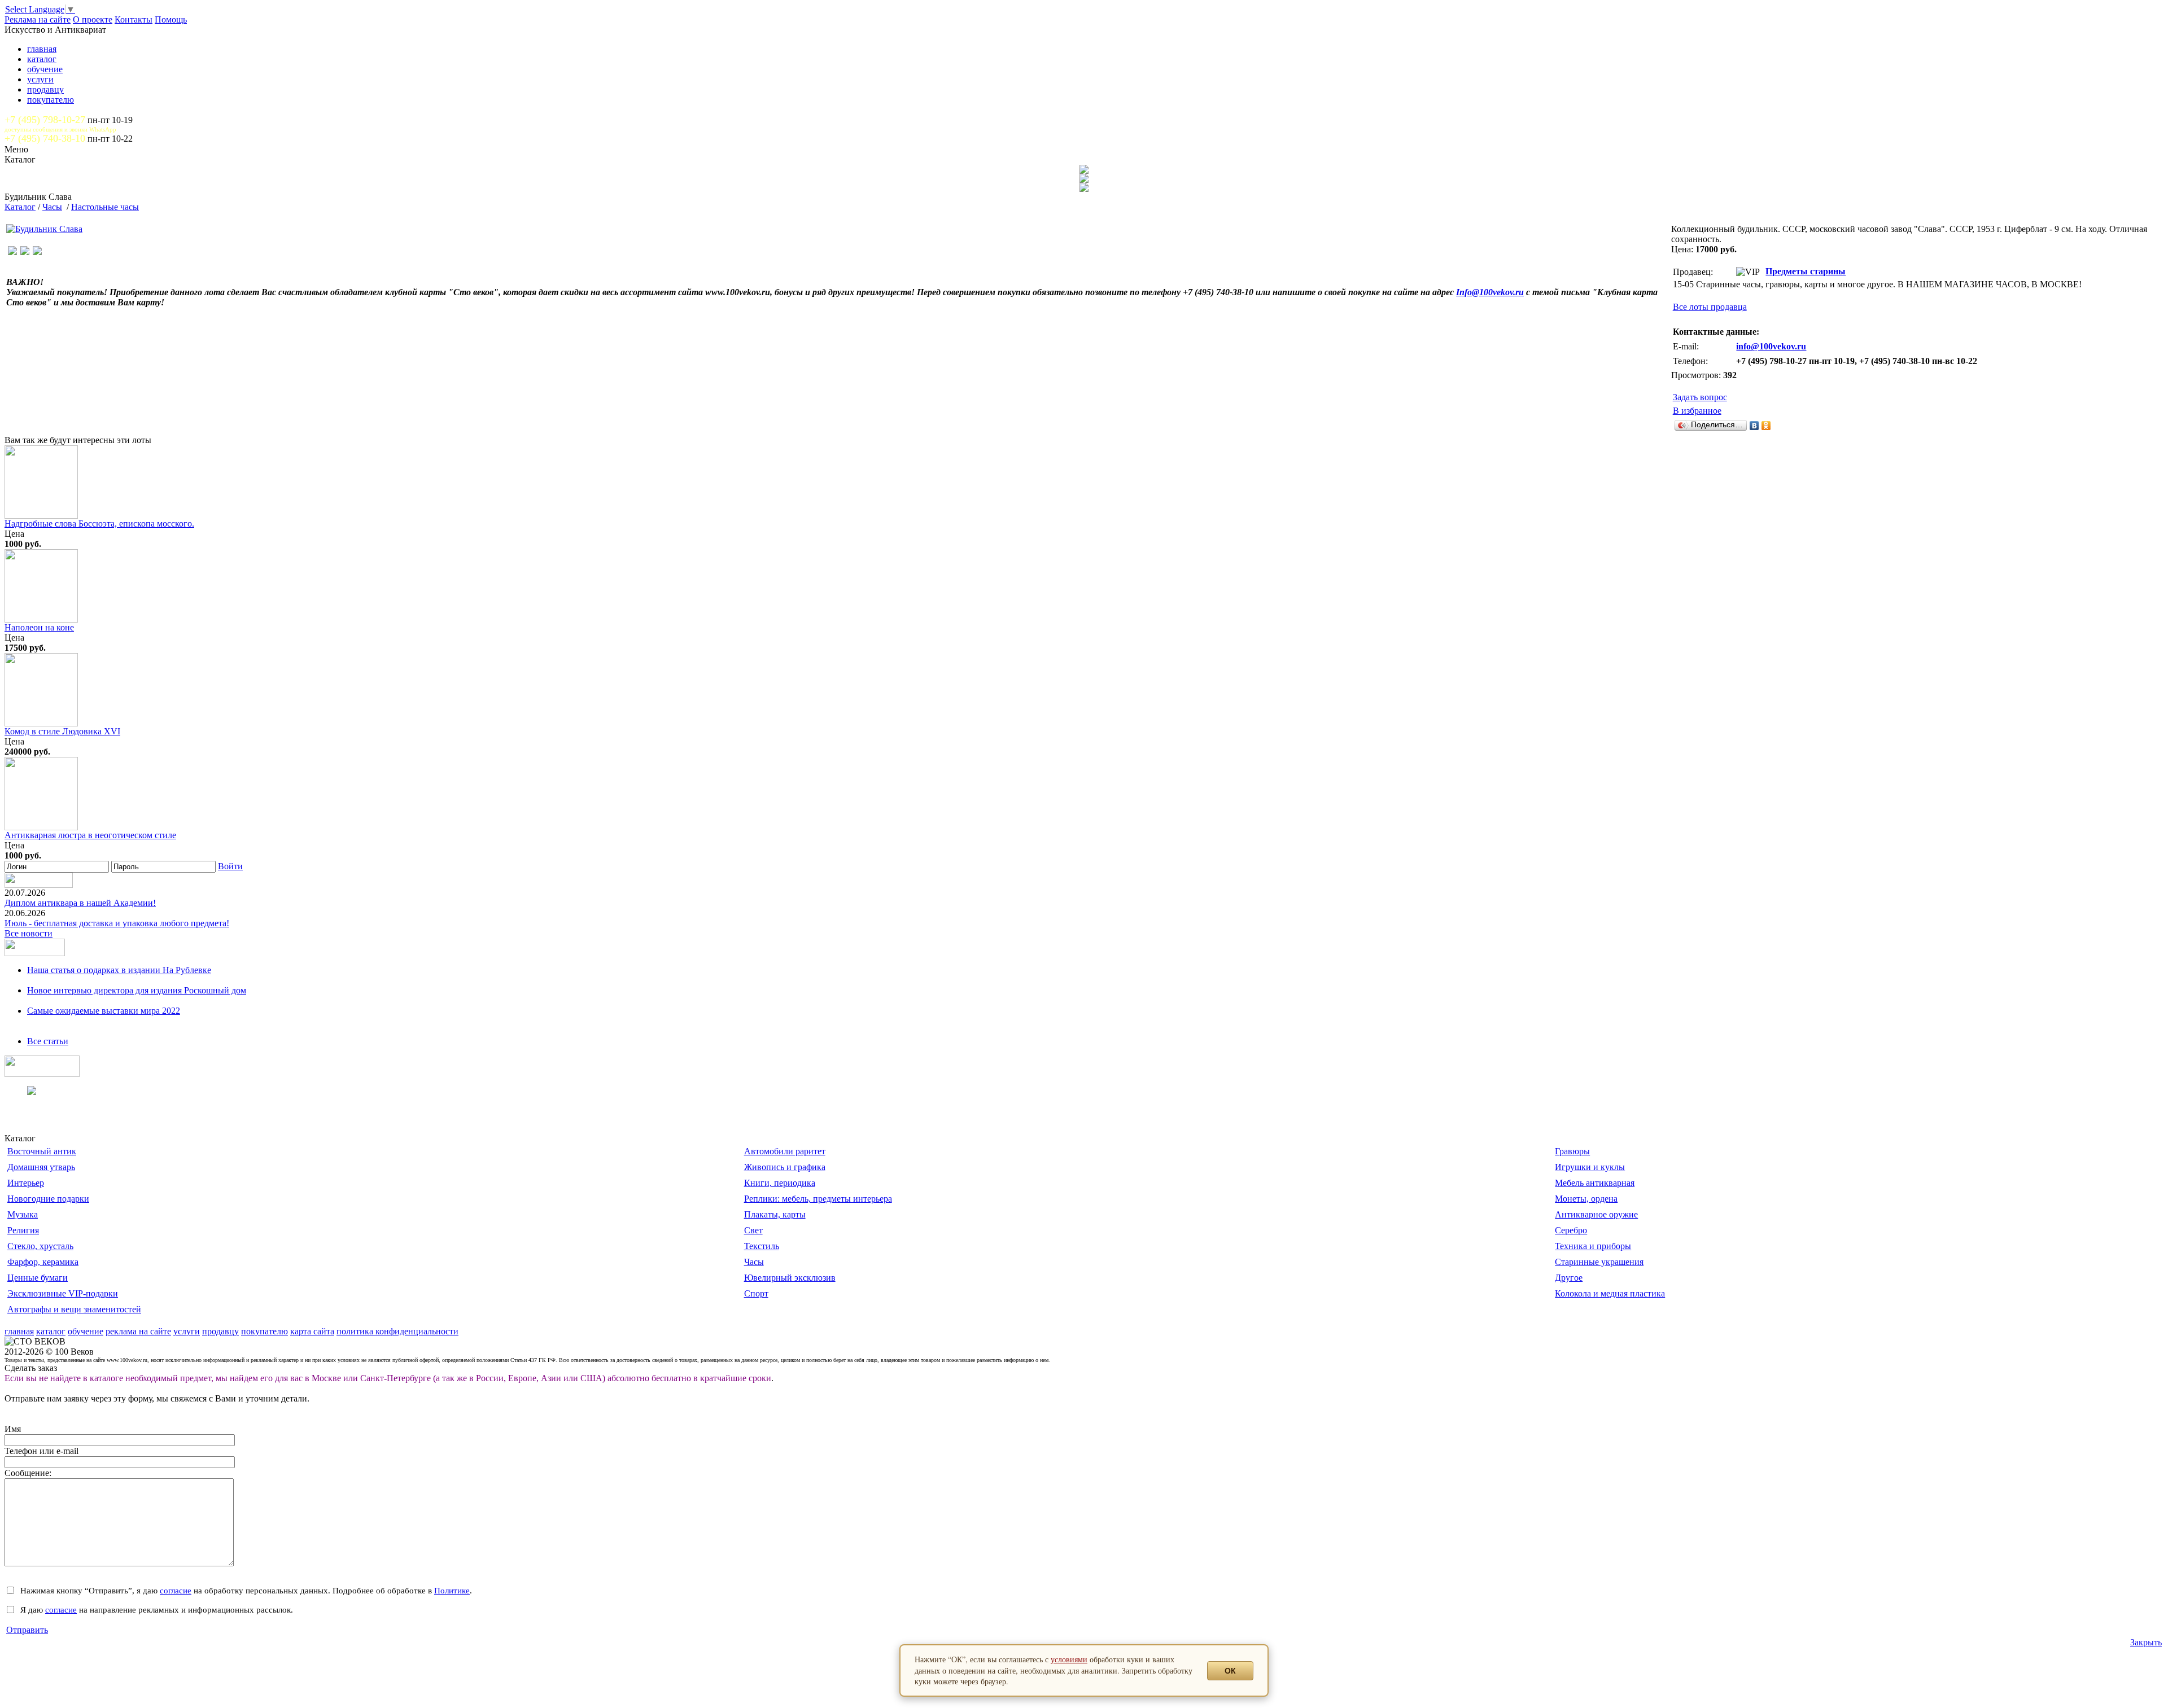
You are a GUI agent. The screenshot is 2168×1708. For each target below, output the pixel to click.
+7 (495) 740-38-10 (45, 138)
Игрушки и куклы (1590, 1167)
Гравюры (1572, 1151)
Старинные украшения (1599, 1262)
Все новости (29, 933)
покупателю (51, 100)
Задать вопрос (1700, 397)
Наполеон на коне (39, 627)
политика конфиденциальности (397, 1331)
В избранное (1697, 411)
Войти (230, 866)
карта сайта (312, 1331)
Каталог (20, 207)
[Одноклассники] (1766, 426)
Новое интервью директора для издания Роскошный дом (137, 990)
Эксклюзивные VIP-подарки (63, 1293)
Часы (52, 207)
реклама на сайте (138, 1331)
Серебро (1571, 1230)
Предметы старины (1806, 271)
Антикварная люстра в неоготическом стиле (90, 835)
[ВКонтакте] (1754, 426)
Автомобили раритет (785, 1151)
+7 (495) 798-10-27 (45, 120)
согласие (176, 1590)
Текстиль (762, 1246)
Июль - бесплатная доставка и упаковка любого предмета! (117, 923)
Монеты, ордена (1586, 1199)
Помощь (171, 19)
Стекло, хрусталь (40, 1246)
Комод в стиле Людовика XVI (62, 731)
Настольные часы (105, 207)
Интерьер (26, 1183)
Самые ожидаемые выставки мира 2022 (104, 1011)
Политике (452, 1590)
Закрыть (2146, 1642)
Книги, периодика (780, 1183)
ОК (1230, 1671)
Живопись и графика (785, 1167)
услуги (40, 79)
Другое (1569, 1278)
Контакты (134, 19)
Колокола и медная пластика (1610, 1293)
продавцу (45, 89)
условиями (1069, 1659)
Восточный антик (42, 1151)
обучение (45, 69)
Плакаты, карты (775, 1214)
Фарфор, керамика (43, 1262)
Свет (753, 1230)
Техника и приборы (1593, 1246)
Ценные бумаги (38, 1278)
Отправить (27, 1630)
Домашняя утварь (41, 1167)
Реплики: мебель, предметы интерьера (818, 1199)
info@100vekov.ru (1771, 346)
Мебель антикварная (1595, 1183)
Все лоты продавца (1710, 307)
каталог (42, 59)
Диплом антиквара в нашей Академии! (80, 903)
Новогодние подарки (48, 1199)
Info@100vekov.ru (1490, 292)
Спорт (756, 1293)
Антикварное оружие (1596, 1214)
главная (42, 49)
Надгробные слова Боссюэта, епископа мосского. (99, 524)
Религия (23, 1230)
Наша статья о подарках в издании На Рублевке (119, 970)
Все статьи (48, 1041)
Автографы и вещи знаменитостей (74, 1309)
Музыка (23, 1214)
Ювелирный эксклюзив (790, 1278)
